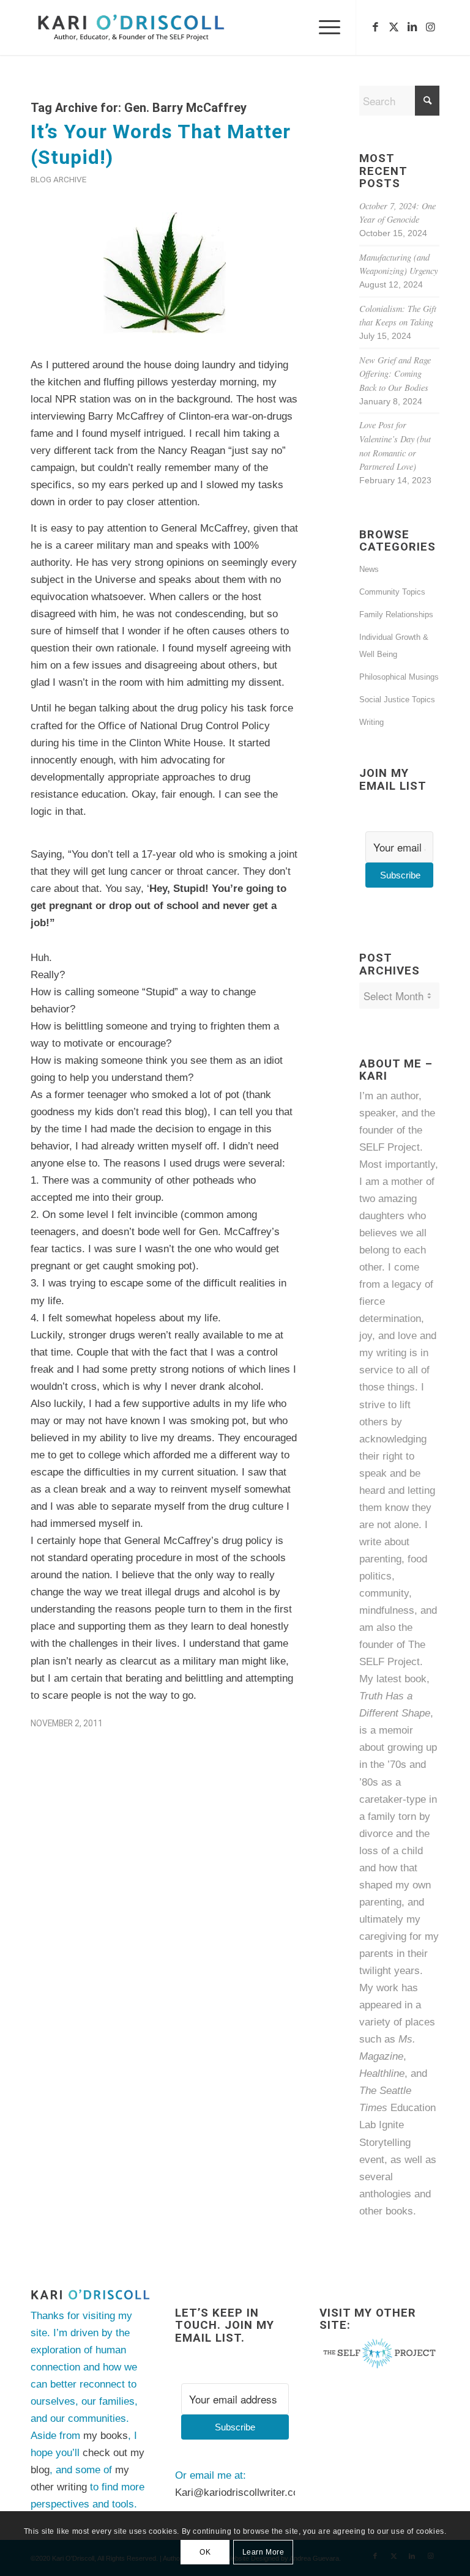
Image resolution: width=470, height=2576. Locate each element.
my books (106, 2436)
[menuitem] (323, 28)
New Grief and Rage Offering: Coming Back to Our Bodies (395, 374)
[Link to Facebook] (375, 28)
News (369, 569)
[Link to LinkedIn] (412, 28)
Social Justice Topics (397, 700)
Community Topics (392, 592)
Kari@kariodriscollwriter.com (241, 2492)
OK (205, 2552)
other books (386, 2211)
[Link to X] (394, 28)
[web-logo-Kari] (148, 28)
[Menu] (323, 28)
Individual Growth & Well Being (394, 646)
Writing (371, 722)
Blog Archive (58, 179)
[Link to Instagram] (430, 28)
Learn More (263, 2552)
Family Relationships (396, 614)
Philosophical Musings (399, 677)
